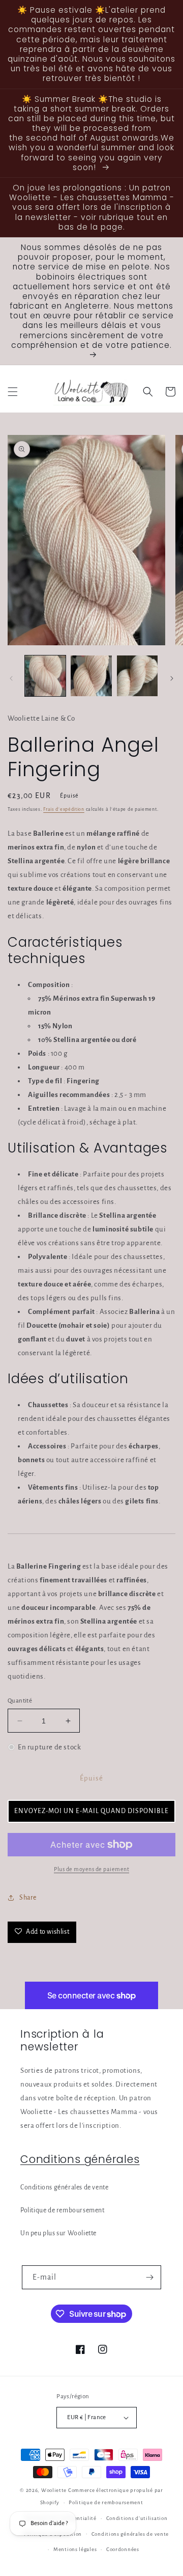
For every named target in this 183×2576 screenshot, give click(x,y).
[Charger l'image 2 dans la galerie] (91, 676)
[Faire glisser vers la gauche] (11, 678)
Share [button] (28, 1898)
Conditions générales (80, 2159)
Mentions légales (75, 2549)
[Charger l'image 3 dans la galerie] (137, 676)
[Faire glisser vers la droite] (172, 678)
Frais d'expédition (64, 809)
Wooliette (55, 2490)
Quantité (20, 1701)
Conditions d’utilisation (137, 2518)
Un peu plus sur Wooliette (58, 2233)
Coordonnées (123, 2549)
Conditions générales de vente (64, 2187)
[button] (13, 392)
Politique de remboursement (63, 2210)
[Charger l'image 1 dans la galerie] (45, 676)
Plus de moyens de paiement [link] (91, 1869)
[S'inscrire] (149, 2277)
